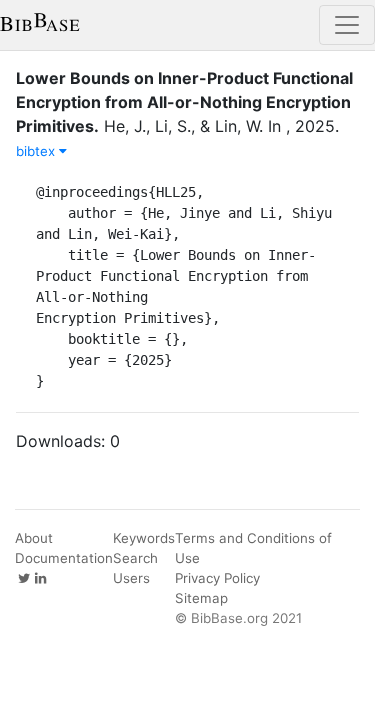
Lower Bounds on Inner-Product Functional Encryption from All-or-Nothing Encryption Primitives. (184, 102)
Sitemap (201, 598)
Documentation (64, 558)
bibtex (37, 151)
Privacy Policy (217, 578)
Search (135, 558)
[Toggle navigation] (347, 25)
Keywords (144, 538)
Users (131, 578)
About (34, 538)
